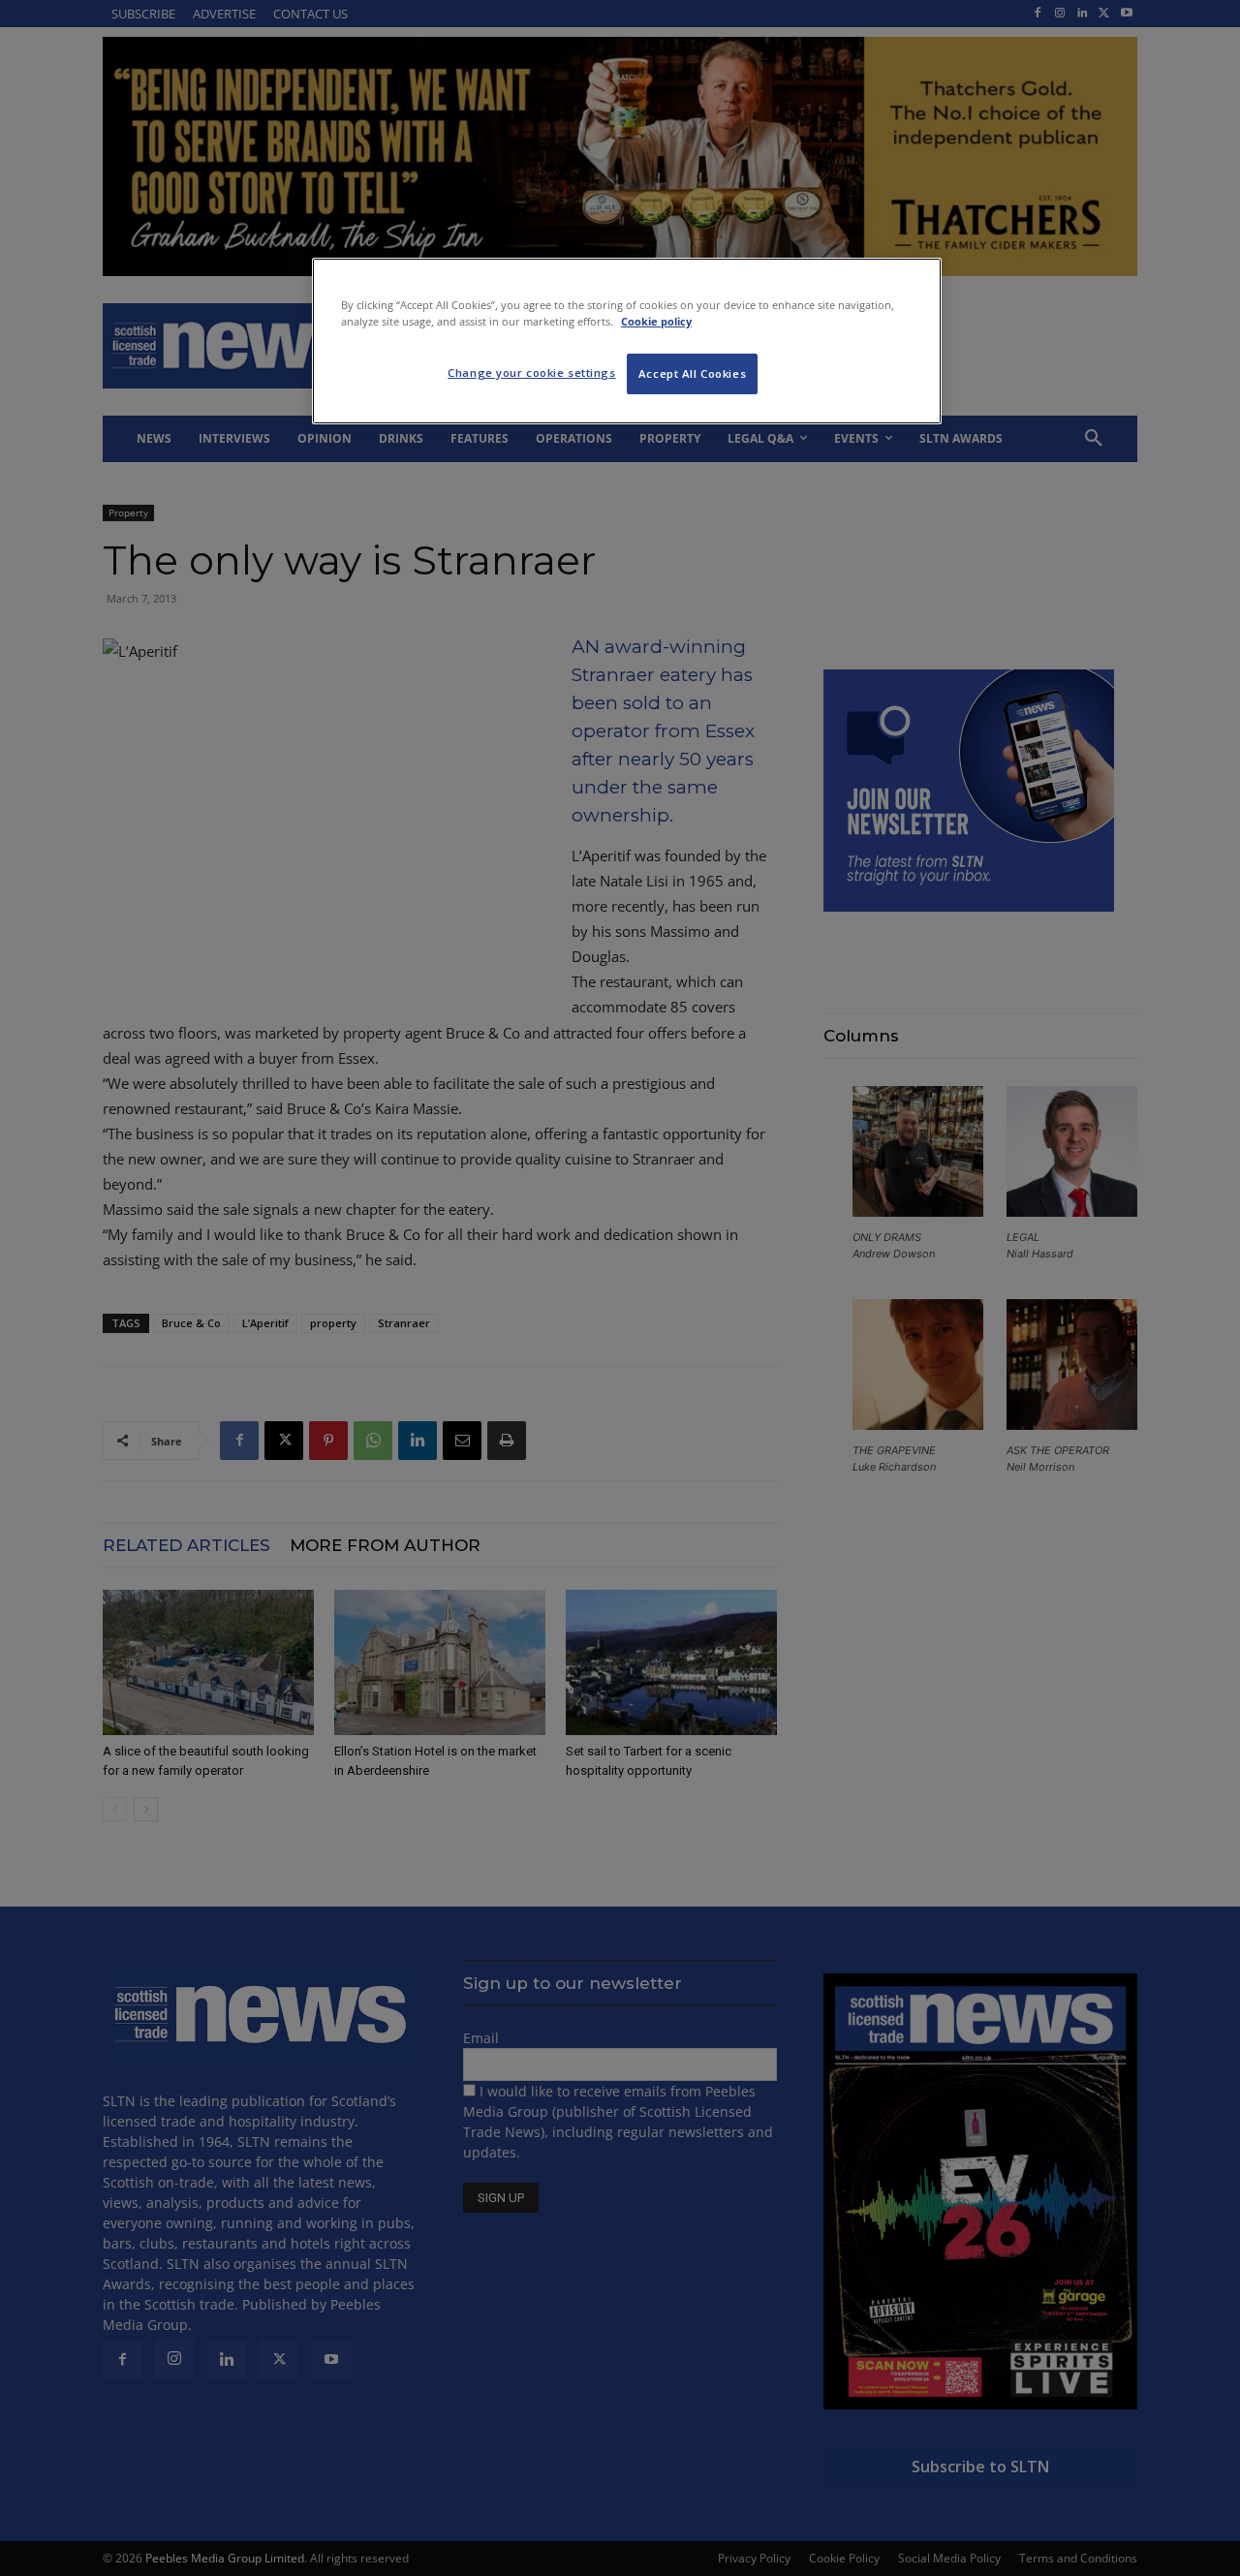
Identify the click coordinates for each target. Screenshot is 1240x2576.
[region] (627, 341)
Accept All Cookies (692, 373)
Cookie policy (656, 321)
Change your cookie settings (531, 372)
